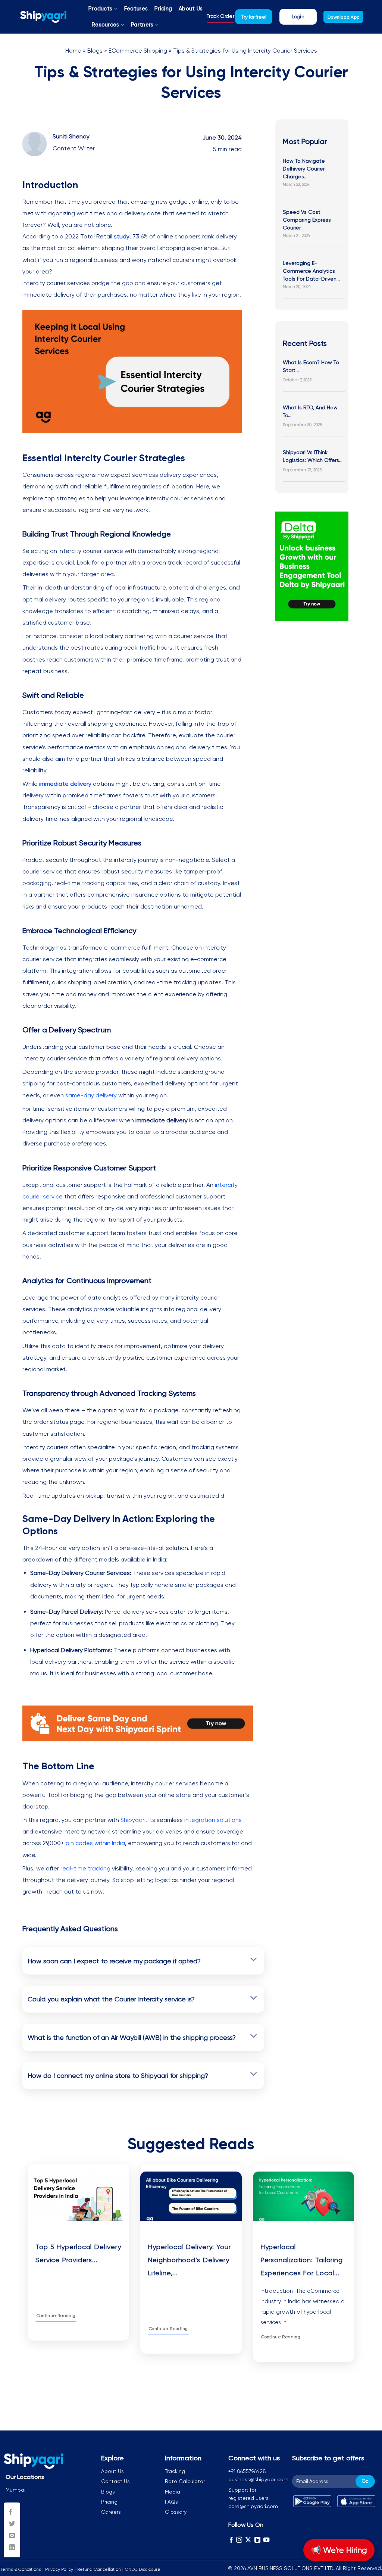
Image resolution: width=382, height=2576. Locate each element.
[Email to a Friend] (12, 2536)
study (122, 236)
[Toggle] (253, 1960)
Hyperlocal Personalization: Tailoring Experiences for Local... (302, 2260)
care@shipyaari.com (253, 2506)
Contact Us (115, 2481)
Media (173, 2492)
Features (136, 9)
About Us (191, 9)
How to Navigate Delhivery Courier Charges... (304, 169)
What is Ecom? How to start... (311, 366)
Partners (142, 25)
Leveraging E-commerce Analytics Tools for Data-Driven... (311, 271)
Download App (343, 17)
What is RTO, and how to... (310, 411)
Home (73, 51)
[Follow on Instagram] (239, 2540)
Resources (106, 25)
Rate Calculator (185, 2481)
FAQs (171, 2502)
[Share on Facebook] (12, 2512)
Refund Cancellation (99, 2569)
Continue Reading (56, 2316)
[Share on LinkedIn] (12, 2548)
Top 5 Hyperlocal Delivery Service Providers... (78, 2253)
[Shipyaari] (43, 17)
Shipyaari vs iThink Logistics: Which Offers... (313, 456)
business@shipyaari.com (258, 2479)
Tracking (175, 2471)
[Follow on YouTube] (266, 2540)
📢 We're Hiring (339, 2550)
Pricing (163, 9)
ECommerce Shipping (138, 51)
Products (100, 9)
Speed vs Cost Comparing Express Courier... (307, 220)
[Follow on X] (248, 2540)
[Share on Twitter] (12, 2524)
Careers (111, 2512)
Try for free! (254, 17)
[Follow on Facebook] (231, 2540)
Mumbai (15, 2490)
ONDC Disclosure (143, 2569)
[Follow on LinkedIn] (257, 2540)
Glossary (176, 2512)
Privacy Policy (59, 2569)
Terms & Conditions (21, 2569)
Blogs (95, 51)
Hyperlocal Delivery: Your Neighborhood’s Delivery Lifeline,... (189, 2260)
